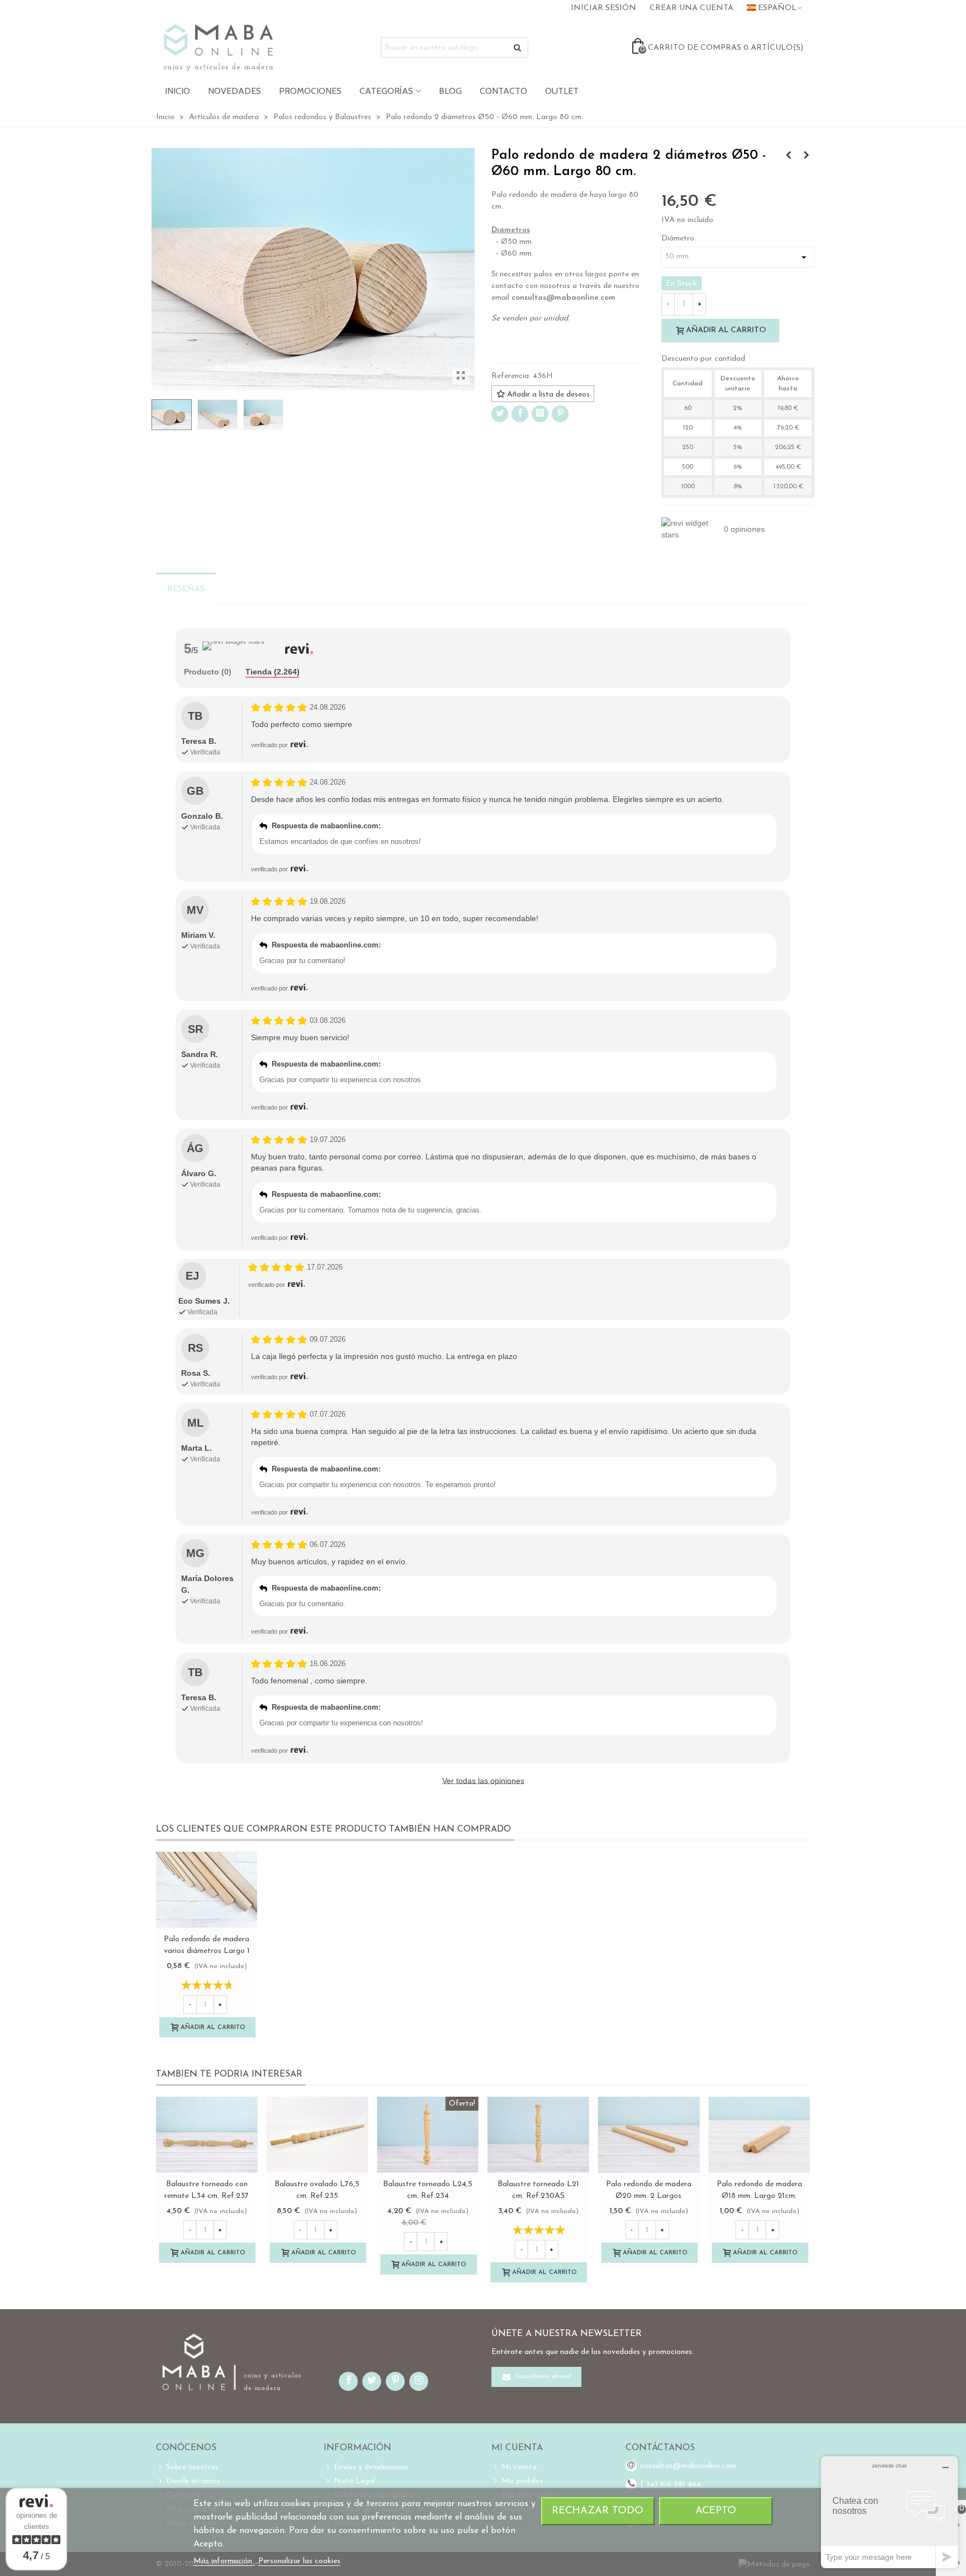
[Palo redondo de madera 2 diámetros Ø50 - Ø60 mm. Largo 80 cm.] (461, 376)
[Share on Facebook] (520, 414)
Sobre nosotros (192, 2467)
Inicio (177, 91)
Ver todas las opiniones (483, 1781)
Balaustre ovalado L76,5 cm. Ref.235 (317, 2190)
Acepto (716, 2511)
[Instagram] (540, 414)
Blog (450, 91)
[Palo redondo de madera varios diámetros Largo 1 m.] (788, 156)
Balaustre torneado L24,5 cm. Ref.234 (428, 2190)
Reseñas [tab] (186, 589)
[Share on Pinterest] (560, 414)
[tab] (208, 673)
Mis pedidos (522, 2481)
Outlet (562, 91)
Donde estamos (193, 2481)
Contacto (503, 91)
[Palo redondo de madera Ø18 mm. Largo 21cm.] (759, 2135)
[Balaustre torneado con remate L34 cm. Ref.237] (207, 2135)
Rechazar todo (598, 2511)
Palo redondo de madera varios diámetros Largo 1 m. (207, 1951)
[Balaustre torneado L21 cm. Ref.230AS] (538, 2135)
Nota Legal (354, 2481)
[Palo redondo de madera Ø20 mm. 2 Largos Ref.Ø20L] (649, 2135)
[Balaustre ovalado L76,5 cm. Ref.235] (318, 2135)
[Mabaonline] (218, 48)
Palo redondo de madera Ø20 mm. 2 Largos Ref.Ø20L (649, 2196)
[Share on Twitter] (500, 414)
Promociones (310, 91)
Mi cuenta (519, 2467)
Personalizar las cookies (299, 2561)
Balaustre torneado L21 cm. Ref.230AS (538, 2190)
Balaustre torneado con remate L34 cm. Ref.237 (207, 2190)
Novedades (235, 91)
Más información (224, 2561)
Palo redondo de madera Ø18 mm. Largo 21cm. (759, 2190)
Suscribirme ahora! (542, 2377)
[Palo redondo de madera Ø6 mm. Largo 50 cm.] (806, 156)
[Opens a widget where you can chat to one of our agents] (889, 2512)
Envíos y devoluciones (371, 2467)
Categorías (386, 91)
